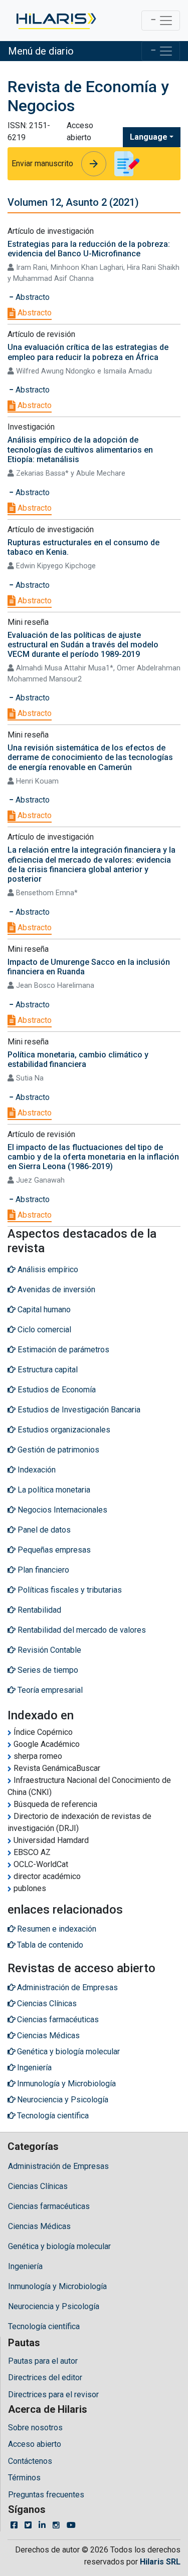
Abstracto (34, 313)
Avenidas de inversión (55, 1290)
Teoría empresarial (49, 1690)
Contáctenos (30, 2461)
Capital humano (43, 1310)
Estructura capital (47, 1370)
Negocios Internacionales (61, 1510)
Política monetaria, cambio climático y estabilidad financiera (78, 1059)
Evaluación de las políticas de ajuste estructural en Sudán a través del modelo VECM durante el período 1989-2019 (83, 645)
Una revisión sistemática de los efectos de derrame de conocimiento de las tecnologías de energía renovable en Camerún (90, 757)
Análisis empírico (47, 1269)
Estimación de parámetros (62, 1350)
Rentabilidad (38, 1610)
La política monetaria (53, 1490)
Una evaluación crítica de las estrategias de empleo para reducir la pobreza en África (88, 352)
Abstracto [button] (32, 297)
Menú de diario (41, 51)
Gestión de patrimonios (57, 1450)
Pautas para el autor (43, 2361)
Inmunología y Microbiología (57, 2286)
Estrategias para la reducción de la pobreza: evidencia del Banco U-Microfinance (89, 249)
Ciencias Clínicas (38, 2186)
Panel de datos (43, 1530)
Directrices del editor (45, 2377)
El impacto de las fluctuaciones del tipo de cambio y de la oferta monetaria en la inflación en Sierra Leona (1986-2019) (93, 1157)
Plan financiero (42, 1570)
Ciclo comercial (43, 1330)
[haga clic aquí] (55, 21)
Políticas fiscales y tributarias (69, 1590)
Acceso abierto (35, 2444)
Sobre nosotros (35, 2428)
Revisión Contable (48, 1650)
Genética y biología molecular (59, 2246)
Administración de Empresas (58, 2166)
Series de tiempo (47, 1670)
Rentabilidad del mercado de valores (81, 1630)
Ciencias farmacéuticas (49, 2206)
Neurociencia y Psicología (54, 2306)
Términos (24, 2478)
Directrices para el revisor (53, 2395)
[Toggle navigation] (161, 21)
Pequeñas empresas (53, 1550)
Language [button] (149, 137)
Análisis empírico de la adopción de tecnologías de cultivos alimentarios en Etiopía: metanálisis (80, 449)
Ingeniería (25, 2266)
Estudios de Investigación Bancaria (78, 1410)
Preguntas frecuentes (46, 2495)
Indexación (36, 1470)
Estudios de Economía (56, 1390)
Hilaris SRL (160, 2562)
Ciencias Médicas (39, 2226)
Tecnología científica (44, 2326)
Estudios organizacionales (63, 1430)
